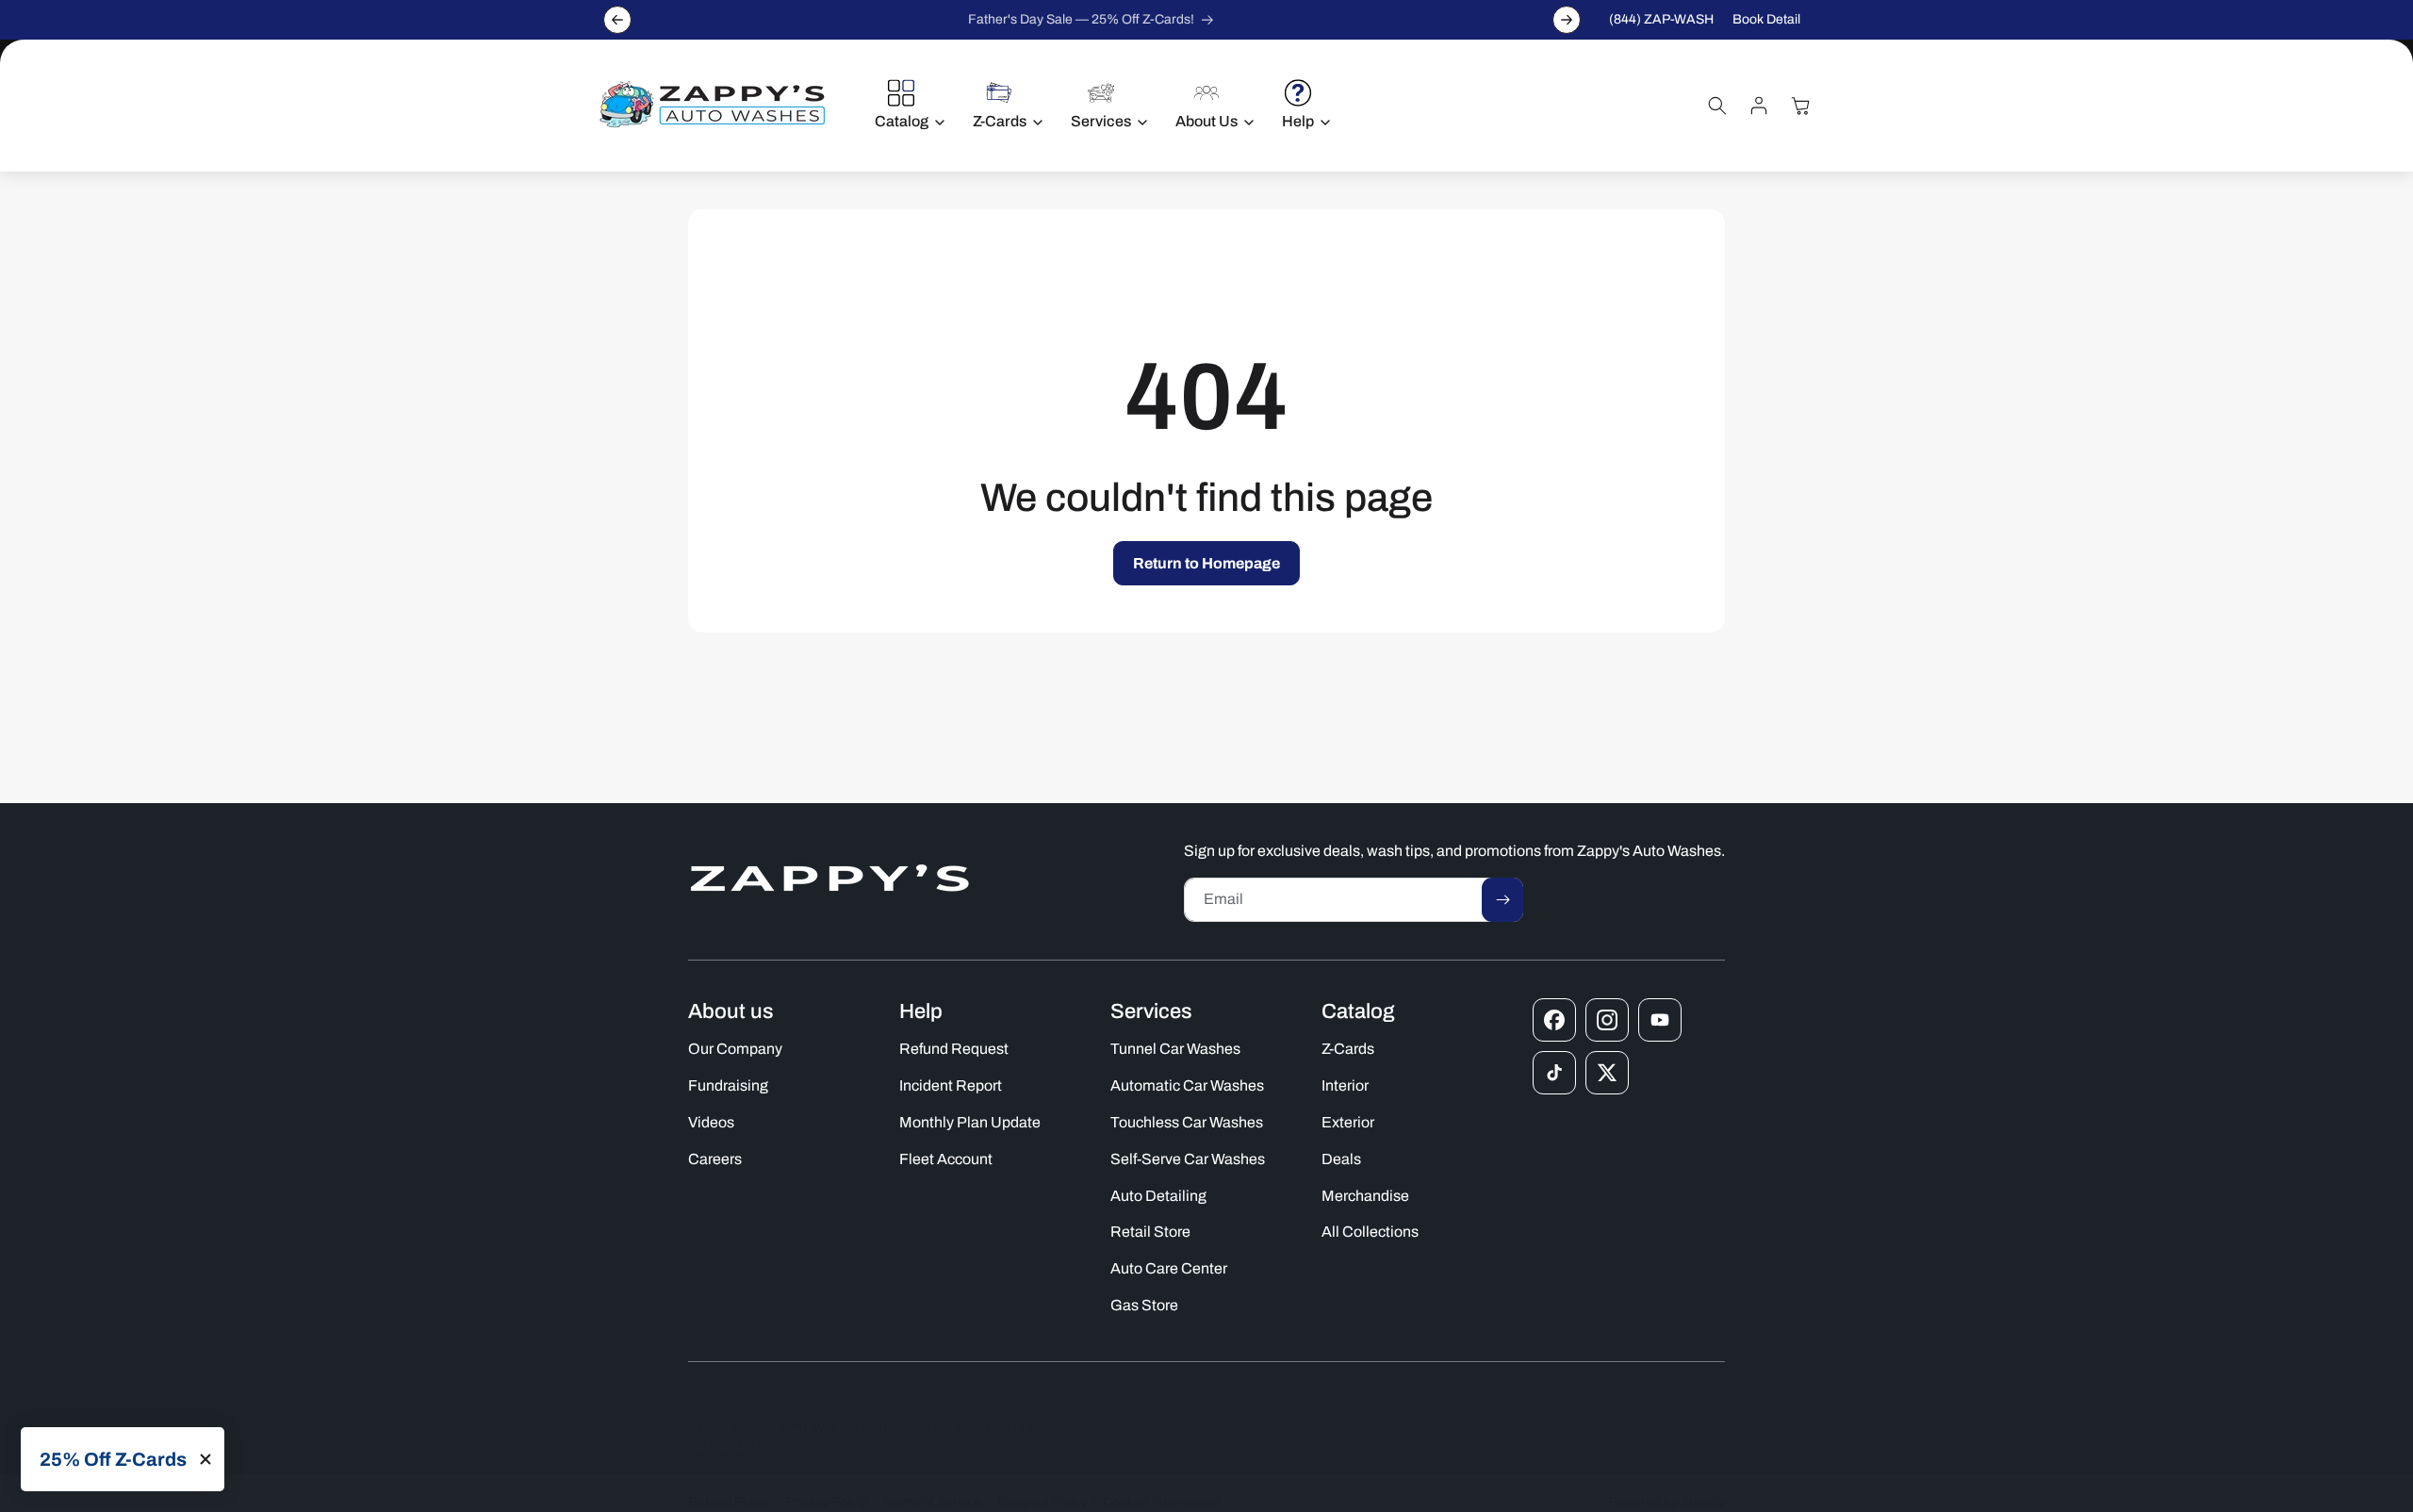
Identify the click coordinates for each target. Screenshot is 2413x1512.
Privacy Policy (826, 1502)
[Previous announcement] (617, 20)
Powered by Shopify (1666, 1502)
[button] (905, 106)
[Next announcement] (1567, 20)
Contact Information (1161, 1502)
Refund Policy (729, 1502)
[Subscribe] (1502, 900)
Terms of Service (932, 1502)
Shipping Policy (1042, 1502)
